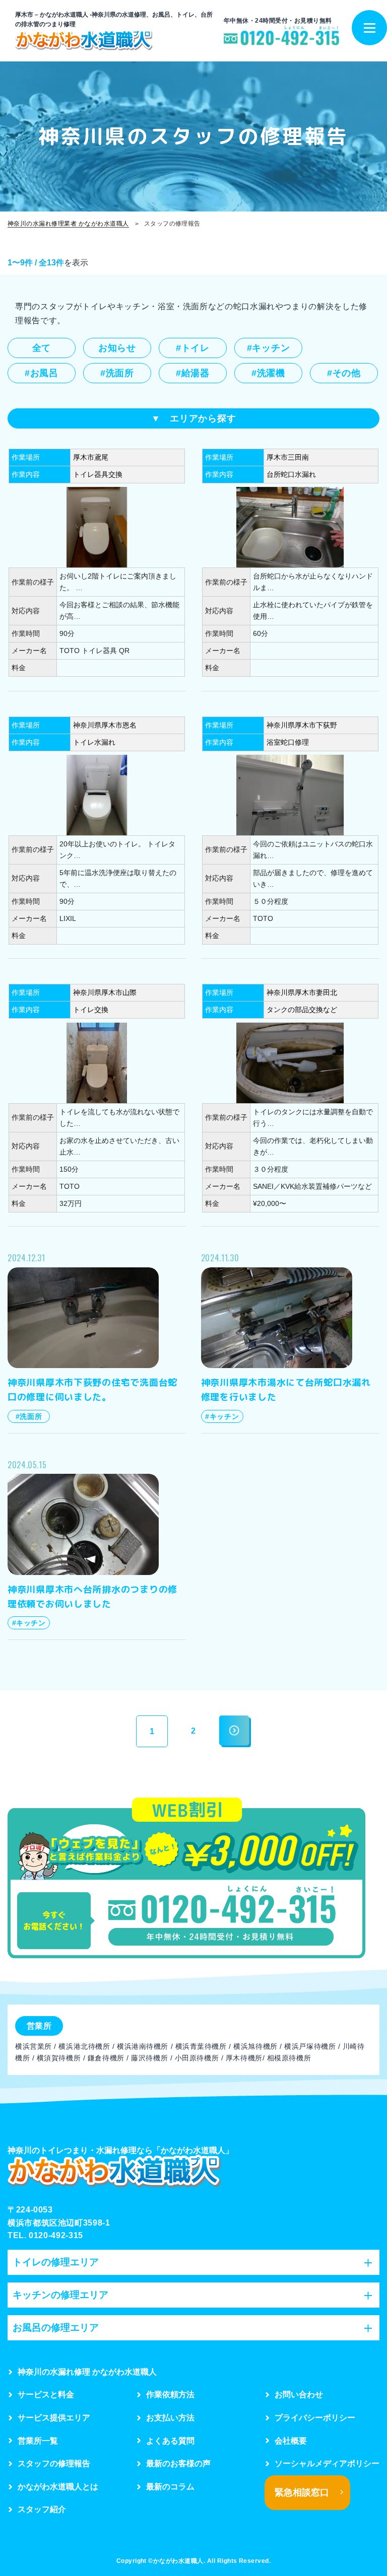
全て (42, 348)
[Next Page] (235, 1731)
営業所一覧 (38, 2441)
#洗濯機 (268, 373)
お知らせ (117, 348)
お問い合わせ (299, 2394)
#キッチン (269, 348)
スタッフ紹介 (42, 2509)
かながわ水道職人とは (58, 2487)
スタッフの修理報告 (54, 2463)
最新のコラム (170, 2487)
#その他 (344, 373)
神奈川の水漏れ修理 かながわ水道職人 (87, 2372)
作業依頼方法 (170, 2394)
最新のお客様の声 (178, 2463)
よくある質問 (170, 2441)
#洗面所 (117, 373)
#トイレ (193, 348)
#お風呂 (42, 373)
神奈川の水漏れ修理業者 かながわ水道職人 (68, 224)
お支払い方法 (170, 2418)
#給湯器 (193, 373)
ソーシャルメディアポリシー (327, 2463)
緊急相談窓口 (302, 2492)
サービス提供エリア (54, 2418)
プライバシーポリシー (315, 2418)
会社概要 (291, 2441)
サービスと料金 (46, 2394)
